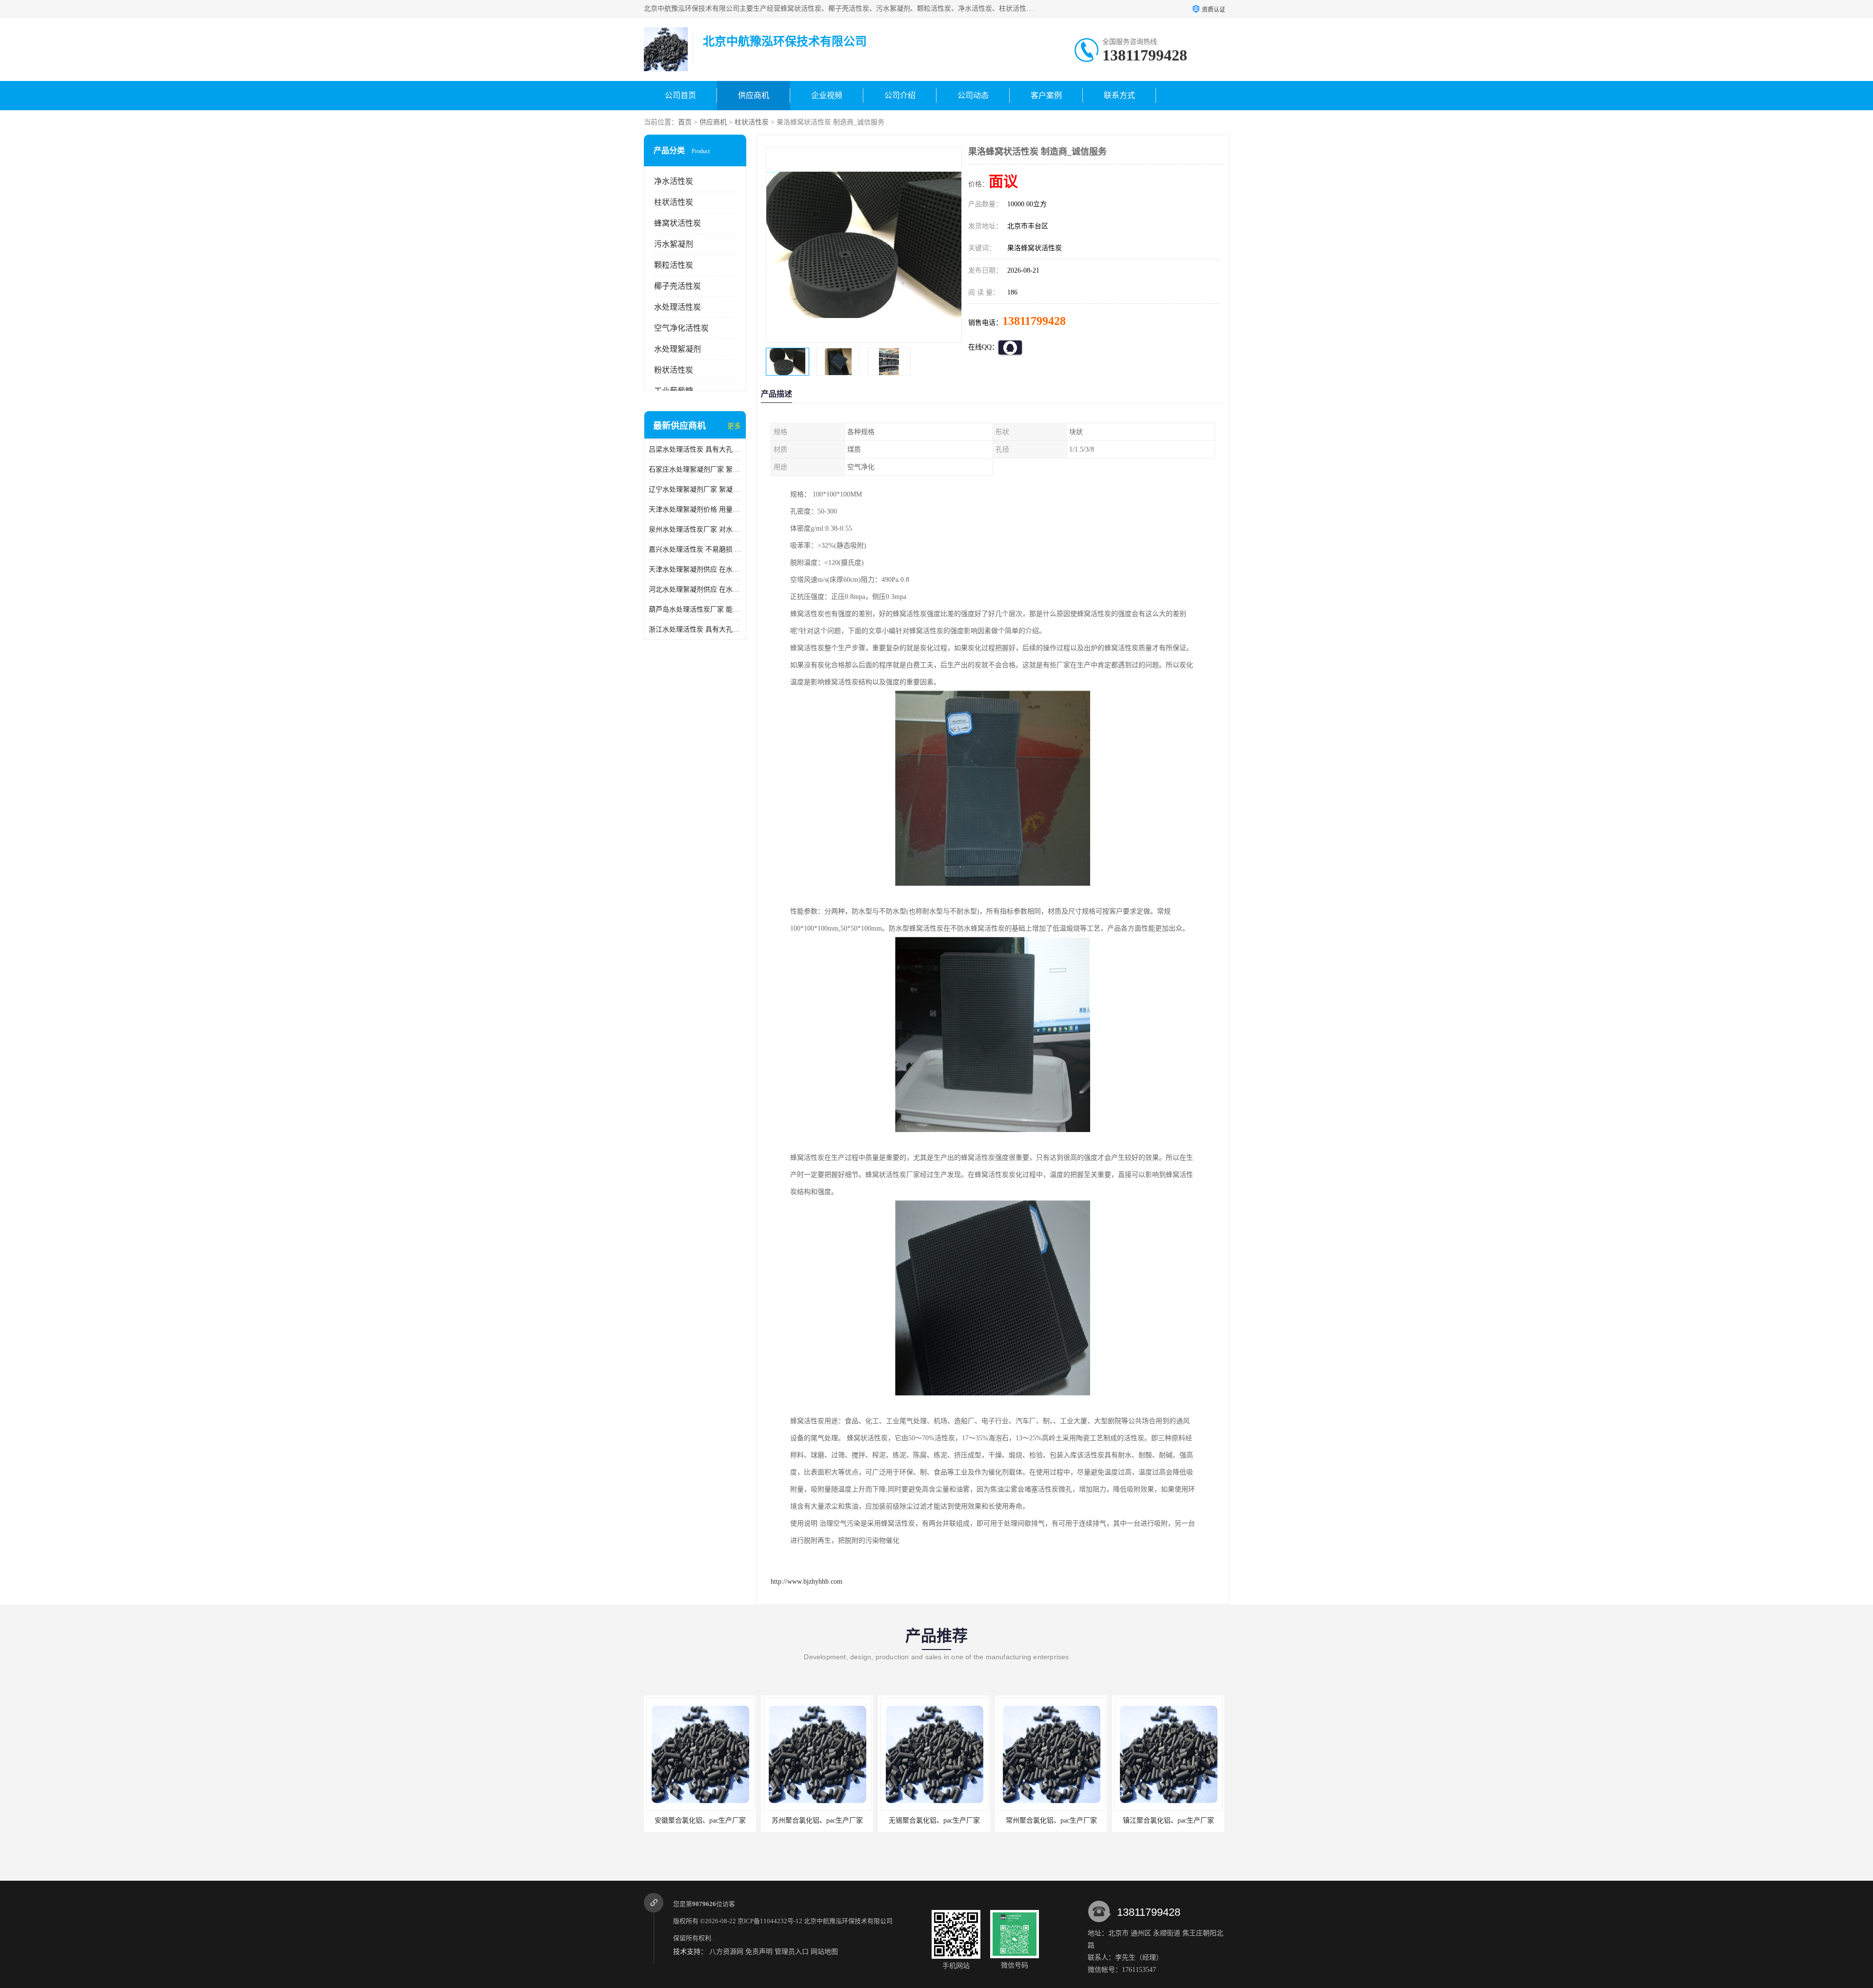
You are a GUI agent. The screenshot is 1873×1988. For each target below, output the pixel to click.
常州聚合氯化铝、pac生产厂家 (934, 1820)
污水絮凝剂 (674, 244)
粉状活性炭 (674, 370)
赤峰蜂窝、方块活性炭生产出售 (1168, 1820)
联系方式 (1119, 95)
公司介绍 (900, 95)
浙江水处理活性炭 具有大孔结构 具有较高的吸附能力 (695, 629)
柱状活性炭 (752, 122)
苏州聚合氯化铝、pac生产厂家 (700, 1820)
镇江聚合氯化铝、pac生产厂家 (1051, 1820)
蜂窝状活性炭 (677, 223)
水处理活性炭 (677, 307)
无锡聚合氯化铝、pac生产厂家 (817, 1820)
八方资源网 (726, 1952)
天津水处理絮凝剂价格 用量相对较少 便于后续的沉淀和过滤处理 (695, 509)
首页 (685, 122)
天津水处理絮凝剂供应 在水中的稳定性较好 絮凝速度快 (695, 569)
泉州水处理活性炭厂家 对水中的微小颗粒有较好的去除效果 (695, 529)
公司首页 (680, 95)
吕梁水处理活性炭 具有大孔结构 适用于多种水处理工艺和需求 (695, 449)
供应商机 (754, 95)
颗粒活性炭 (674, 265)
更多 (734, 426)
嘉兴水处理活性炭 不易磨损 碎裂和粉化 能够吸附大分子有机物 (695, 549)
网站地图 (824, 1952)
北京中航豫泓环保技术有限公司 (848, 1921)
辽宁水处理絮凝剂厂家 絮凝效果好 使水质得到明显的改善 (695, 489)
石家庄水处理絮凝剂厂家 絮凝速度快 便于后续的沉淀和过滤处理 (695, 469)
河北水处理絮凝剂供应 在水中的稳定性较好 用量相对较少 (695, 589)
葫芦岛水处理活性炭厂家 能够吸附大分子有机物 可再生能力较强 (695, 609)
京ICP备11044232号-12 (770, 1921)
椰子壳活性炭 (677, 286)
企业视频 (827, 95)
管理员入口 (792, 1952)
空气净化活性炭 (681, 328)
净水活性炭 (674, 181)
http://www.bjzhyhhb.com (807, 1581)
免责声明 (759, 1952)
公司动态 (973, 95)
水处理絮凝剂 (677, 349)
